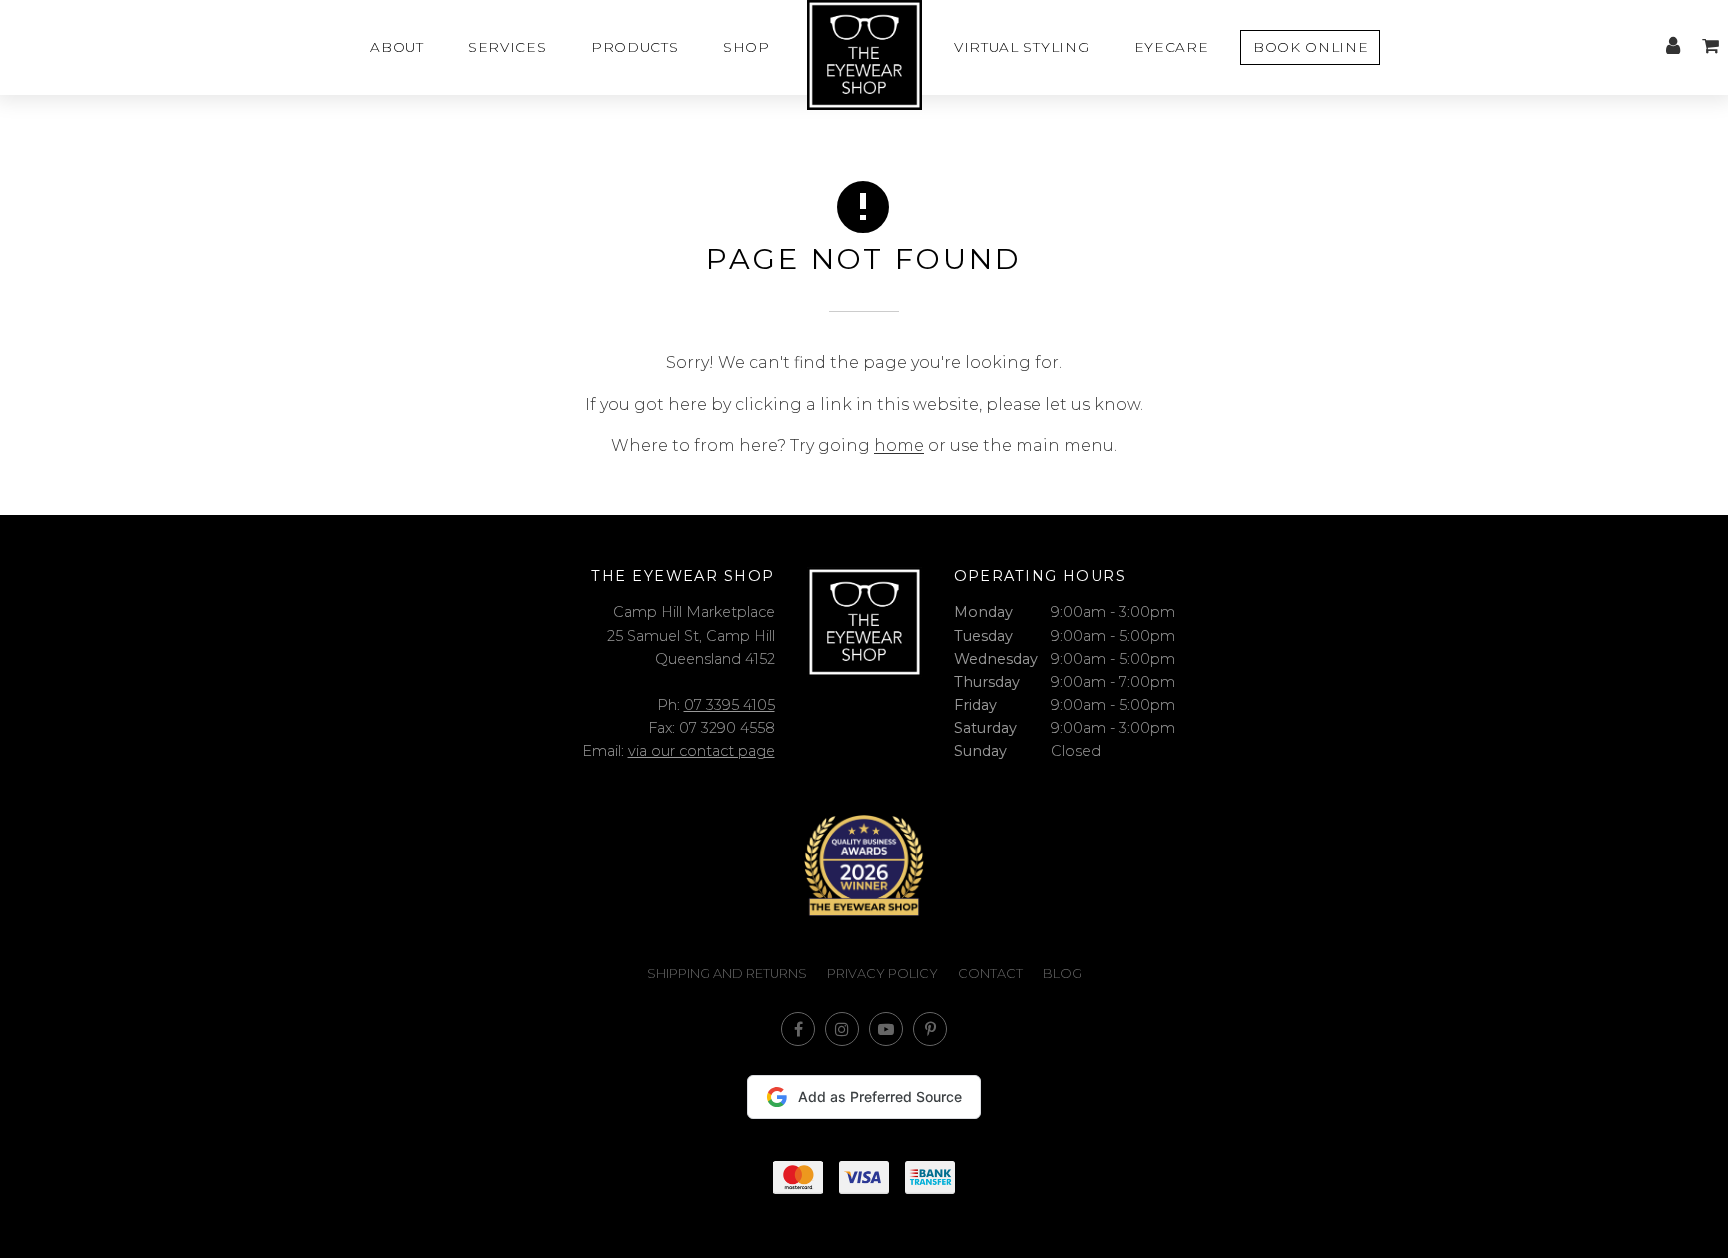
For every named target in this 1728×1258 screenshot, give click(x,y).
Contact (990, 973)
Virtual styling (1021, 47)
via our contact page (701, 751)
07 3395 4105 (729, 705)
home (899, 445)
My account (1673, 46)
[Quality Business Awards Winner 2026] (864, 865)
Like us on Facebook (798, 1029)
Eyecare (1171, 47)
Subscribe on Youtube (886, 1029)
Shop (746, 47)
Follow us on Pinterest (930, 1029)
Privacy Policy (882, 973)
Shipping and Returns (727, 973)
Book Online (1310, 47)
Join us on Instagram (842, 1029)
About (396, 47)
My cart (1710, 46)
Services (507, 47)
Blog (1062, 973)
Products (634, 47)
